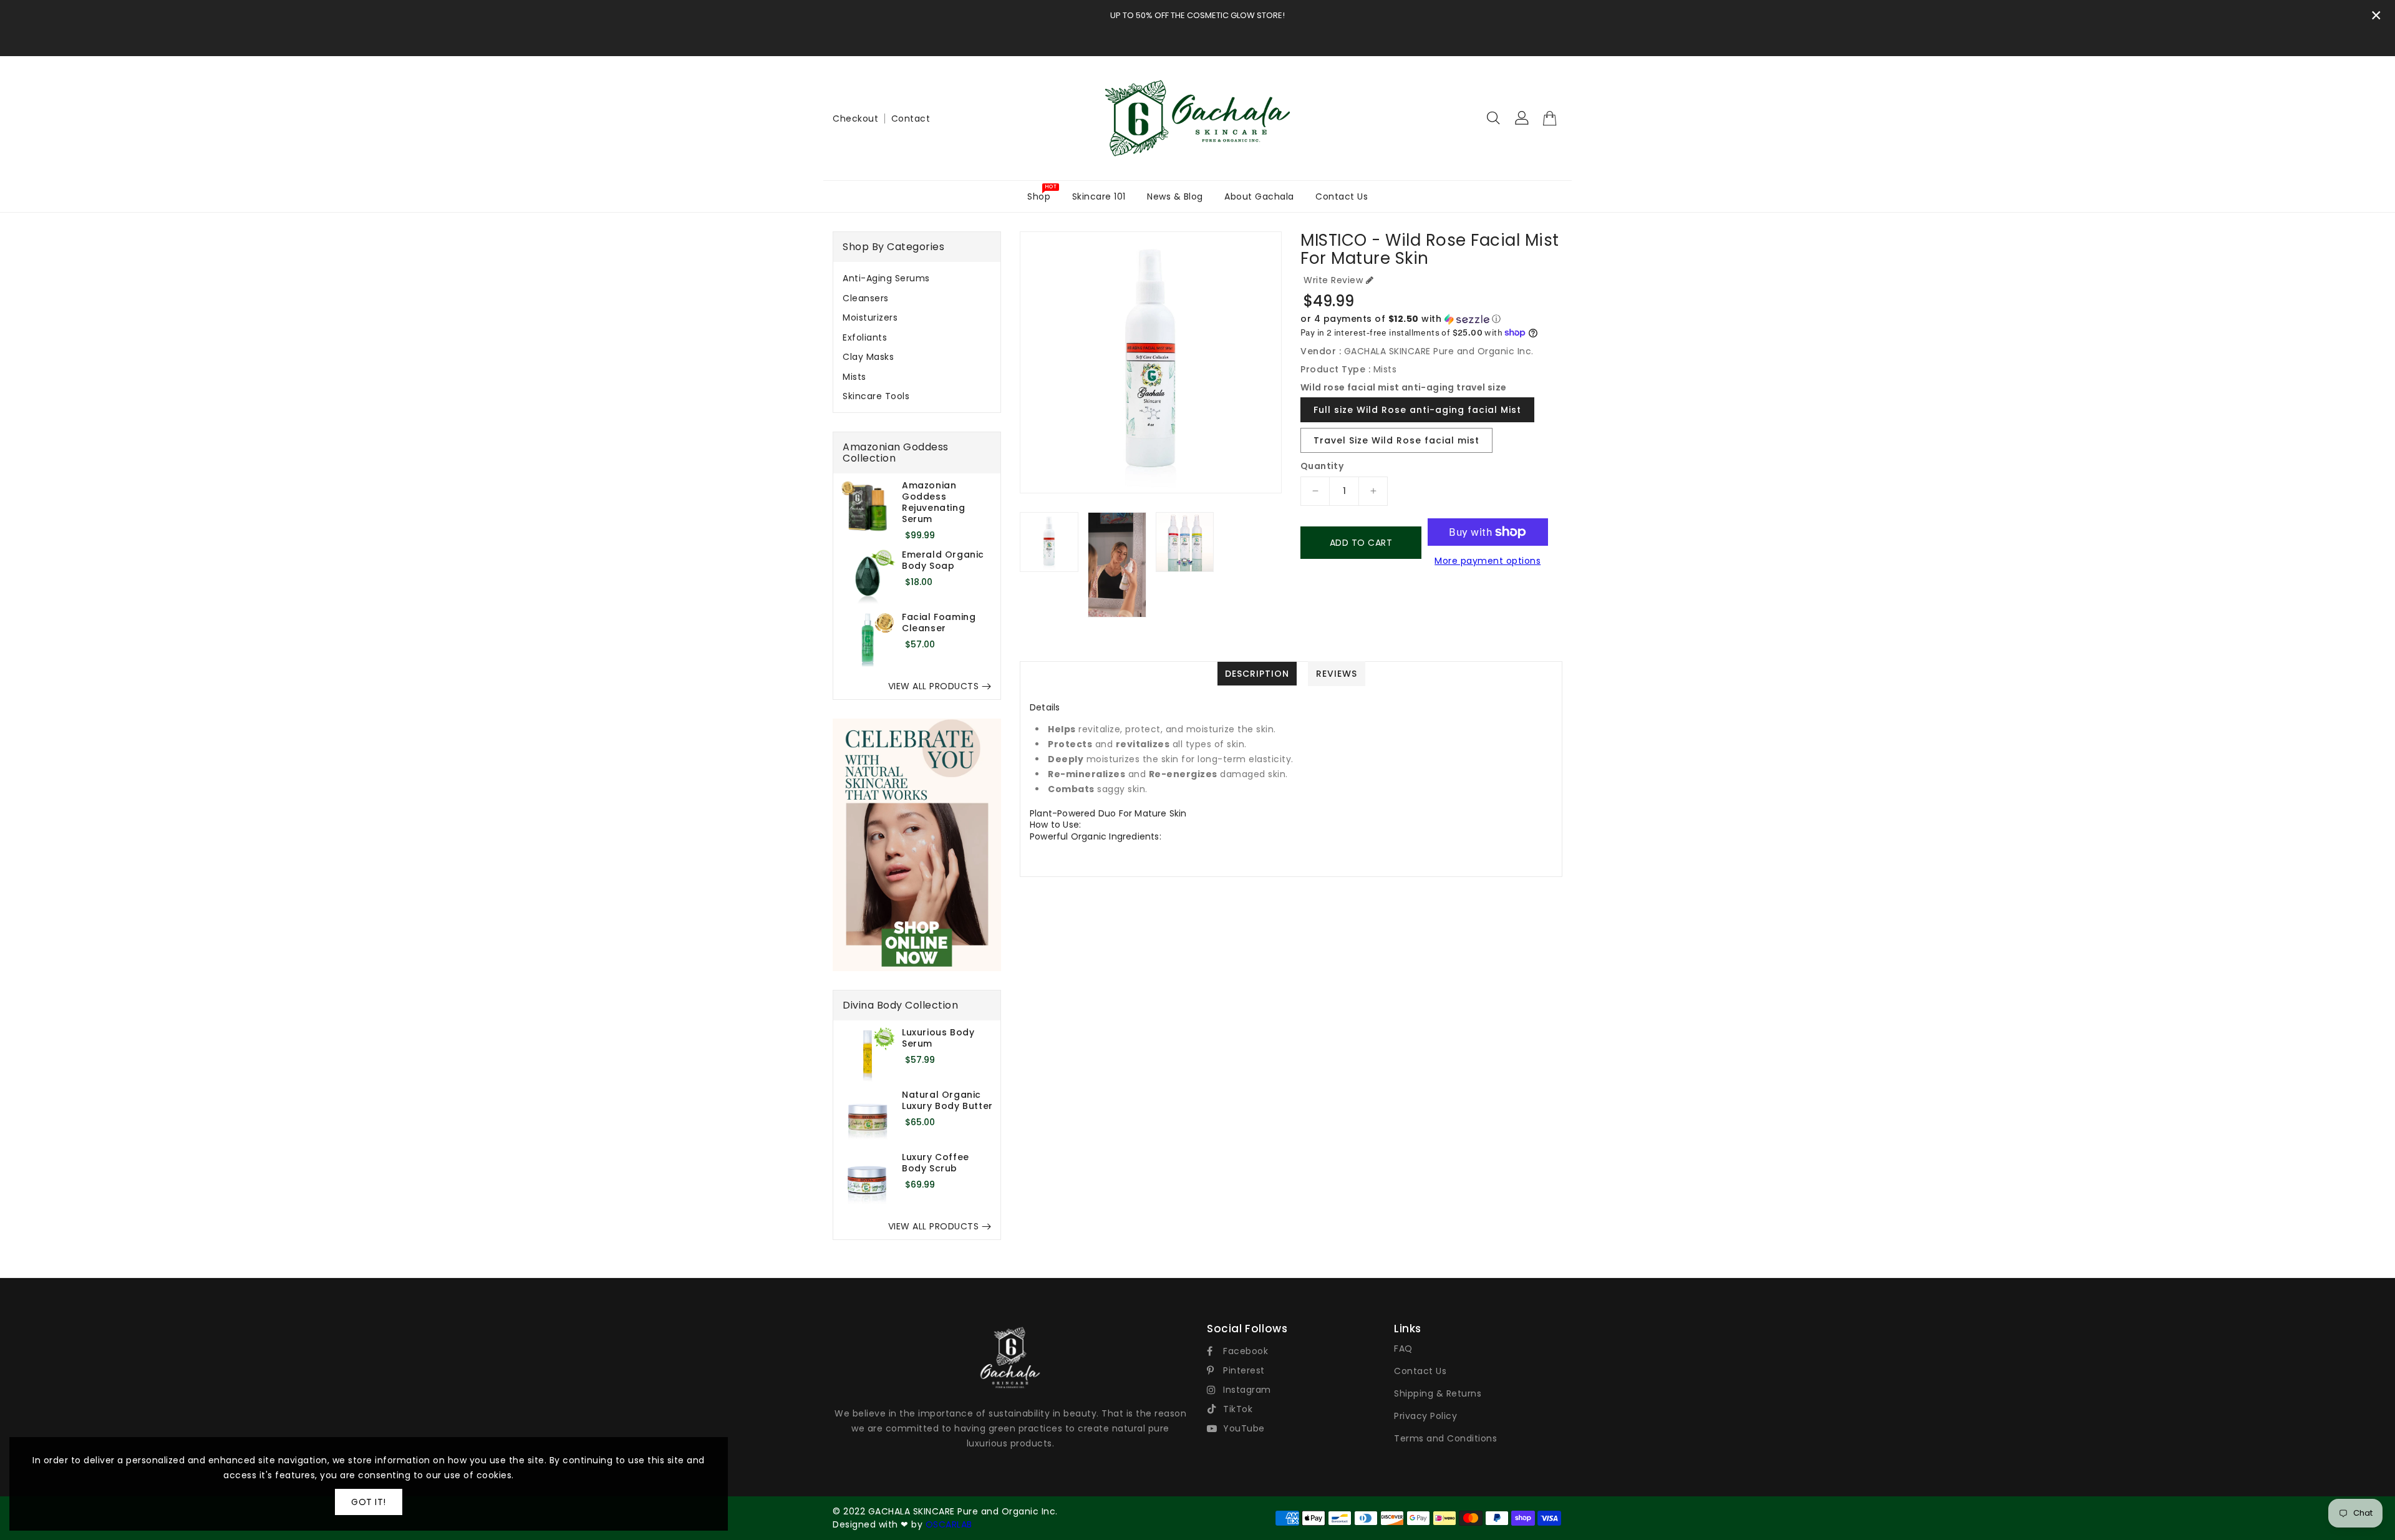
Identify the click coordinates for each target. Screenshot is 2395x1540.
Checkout (855, 119)
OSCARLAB (949, 1524)
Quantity (1322, 466)
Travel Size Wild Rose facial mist (1396, 440)
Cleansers (866, 298)
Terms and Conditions (1445, 1438)
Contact (911, 119)
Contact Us (1420, 1371)
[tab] (917, 278)
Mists (854, 377)
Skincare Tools (876, 396)
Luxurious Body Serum (938, 1038)
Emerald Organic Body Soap (943, 560)
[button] (1431, 319)
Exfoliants (865, 337)
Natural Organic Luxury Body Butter (947, 1100)
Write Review (1333, 280)
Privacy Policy (1425, 1416)
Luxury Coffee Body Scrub (936, 1163)
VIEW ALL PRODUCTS (934, 686)
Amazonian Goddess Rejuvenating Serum (933, 502)
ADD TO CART (1361, 543)
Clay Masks (868, 357)
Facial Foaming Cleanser (939, 622)
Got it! (369, 1502)
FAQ (1403, 1349)
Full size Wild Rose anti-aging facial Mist (1417, 410)
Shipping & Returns (1438, 1393)
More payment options (1488, 561)
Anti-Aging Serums (886, 278)
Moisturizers (870, 317)
